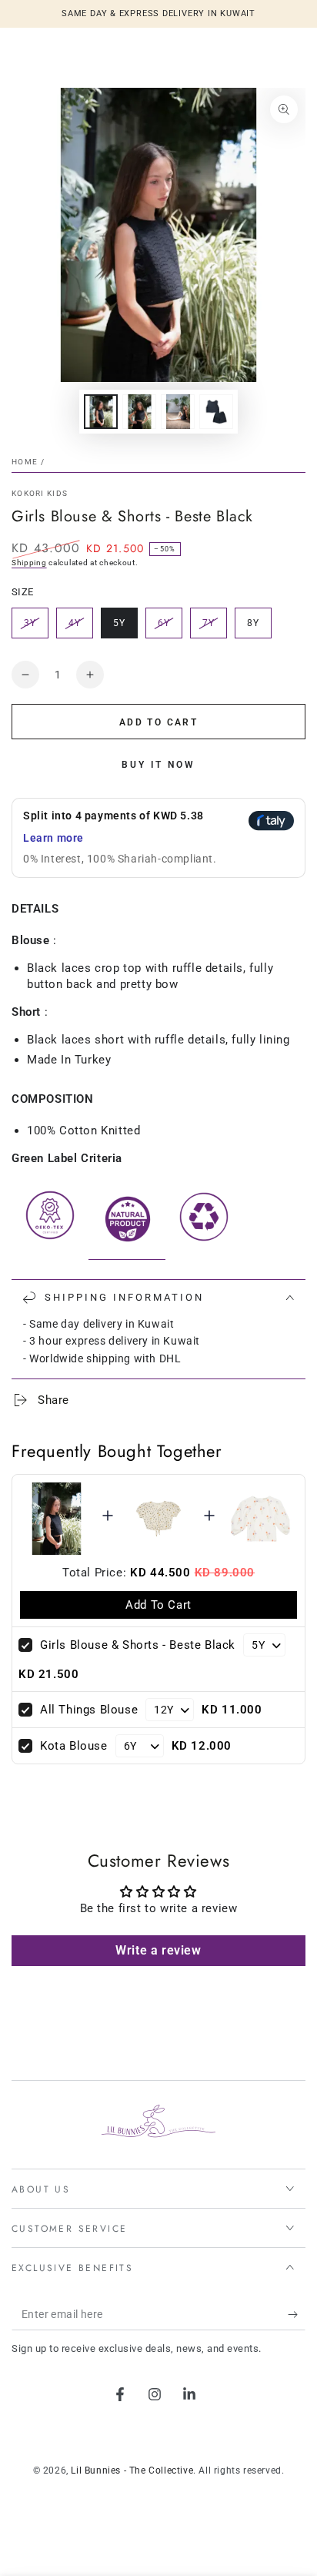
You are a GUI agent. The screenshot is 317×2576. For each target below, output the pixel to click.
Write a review (158, 1950)
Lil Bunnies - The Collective (132, 2470)
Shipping (29, 563)
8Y (259, 628)
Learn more (53, 838)
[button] (158, 838)
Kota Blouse (74, 1746)
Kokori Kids (40, 493)
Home (25, 462)
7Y (214, 628)
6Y (170, 628)
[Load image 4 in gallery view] (216, 412)
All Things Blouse (89, 1710)
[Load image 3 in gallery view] (178, 412)
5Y (125, 628)
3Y (36, 628)
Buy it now (158, 765)
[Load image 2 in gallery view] (139, 412)
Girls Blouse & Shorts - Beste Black (138, 1645)
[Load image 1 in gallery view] (101, 412)
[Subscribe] (297, 2315)
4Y (80, 628)
